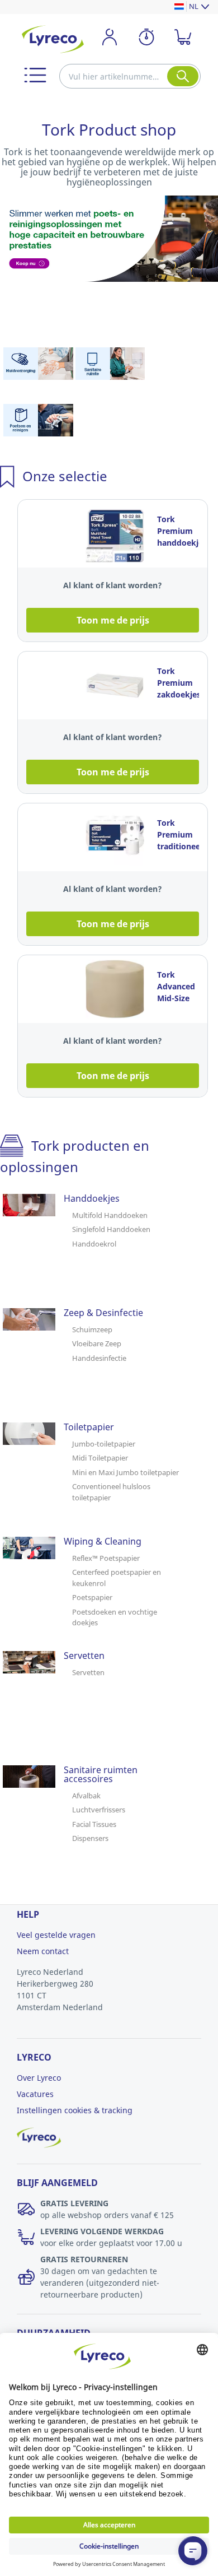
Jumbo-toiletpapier (104, 1444)
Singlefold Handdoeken (111, 1229)
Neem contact (43, 1951)
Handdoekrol (94, 1244)
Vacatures (35, 2094)
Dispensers (90, 1838)
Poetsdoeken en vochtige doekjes (115, 1617)
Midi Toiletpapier (100, 1458)
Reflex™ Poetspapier (106, 1558)
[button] (35, 75)
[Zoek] (183, 76)
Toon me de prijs (113, 620)
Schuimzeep (92, 1329)
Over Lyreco (39, 2078)
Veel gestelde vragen (56, 1935)
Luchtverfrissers (99, 1810)
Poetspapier (92, 1597)
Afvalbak (86, 1796)
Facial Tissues (94, 1824)
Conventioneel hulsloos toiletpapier (111, 1492)
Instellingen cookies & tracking (75, 2110)
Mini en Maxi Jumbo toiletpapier (125, 1472)
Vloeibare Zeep (97, 1343)
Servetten (88, 1672)
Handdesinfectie (99, 1358)
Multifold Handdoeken (110, 1215)
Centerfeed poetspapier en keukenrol (117, 1578)
